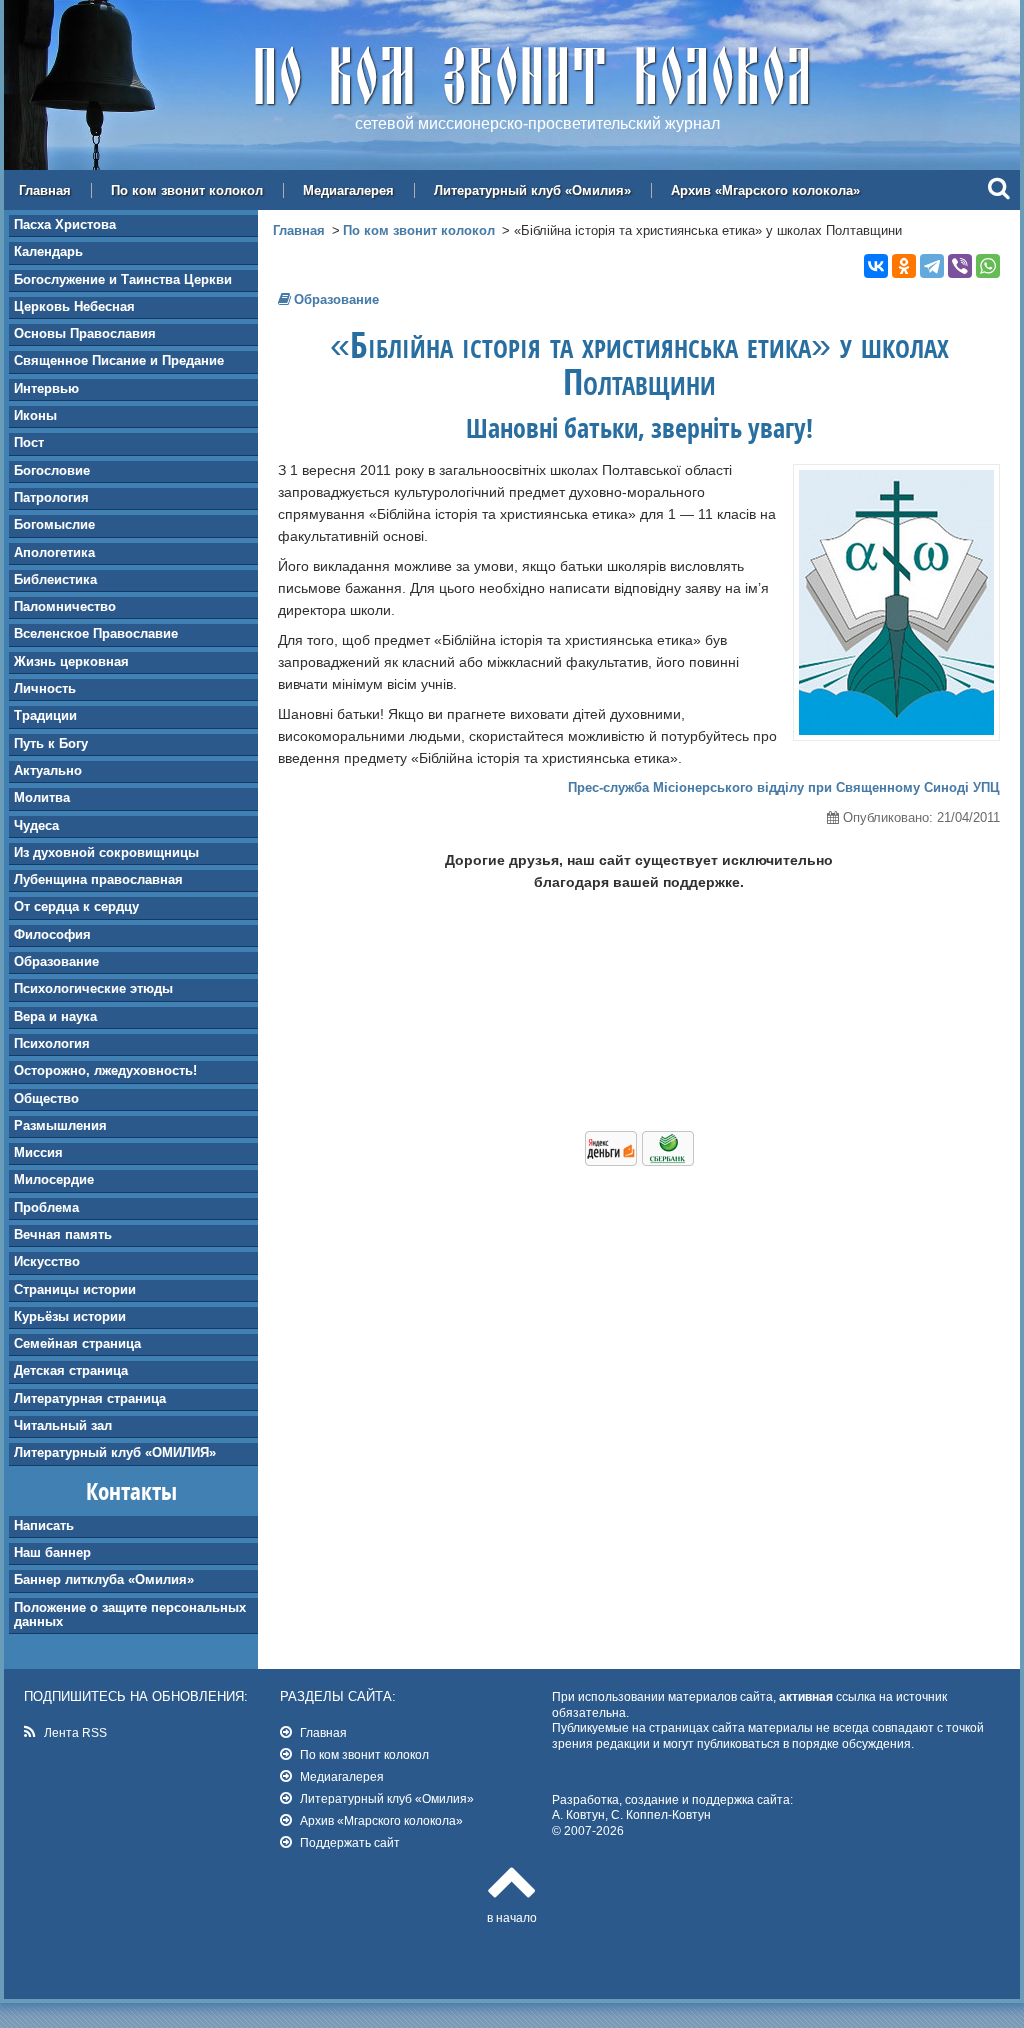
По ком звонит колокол (187, 190)
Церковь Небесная (74, 306)
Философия (52, 934)
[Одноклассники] (904, 266)
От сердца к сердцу (76, 906)
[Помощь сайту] (639, 1161)
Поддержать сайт (350, 1842)
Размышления (60, 1125)
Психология (52, 1043)
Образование (56, 961)
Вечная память (63, 1234)
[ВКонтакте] (876, 266)
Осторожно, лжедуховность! (105, 1070)
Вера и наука (55, 1016)
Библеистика (55, 579)
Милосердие (54, 1179)
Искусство (47, 1261)
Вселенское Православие (96, 633)
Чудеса (36, 825)
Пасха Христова (65, 224)
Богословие (52, 470)
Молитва (42, 797)
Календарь (48, 251)
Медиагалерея (348, 190)
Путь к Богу (51, 743)
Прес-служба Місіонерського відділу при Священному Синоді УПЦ (784, 787)
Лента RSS (75, 1732)
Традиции (45, 715)
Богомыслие (54, 524)
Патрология (51, 497)
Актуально (48, 770)
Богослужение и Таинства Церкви (123, 279)
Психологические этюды (93, 988)
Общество (46, 1098)
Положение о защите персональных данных (130, 1614)
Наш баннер (52, 1552)
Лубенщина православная (98, 879)
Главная (45, 190)
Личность (45, 688)
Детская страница (71, 1370)
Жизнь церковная (71, 661)
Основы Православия (85, 333)
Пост (29, 442)
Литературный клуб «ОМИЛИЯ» (115, 1452)
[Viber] (960, 266)
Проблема (46, 1207)
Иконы (35, 415)
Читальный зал (63, 1425)
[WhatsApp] (988, 266)
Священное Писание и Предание (119, 360)
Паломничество (65, 606)
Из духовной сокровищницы (106, 852)
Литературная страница (90, 1398)
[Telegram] (932, 266)
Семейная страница (77, 1343)
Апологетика (54, 552)
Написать (44, 1525)
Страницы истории (75, 1289)
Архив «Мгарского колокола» (765, 190)
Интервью (46, 388)
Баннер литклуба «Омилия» (104, 1579)
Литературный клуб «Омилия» (532, 190)
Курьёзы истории (70, 1316)
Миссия (38, 1152)
